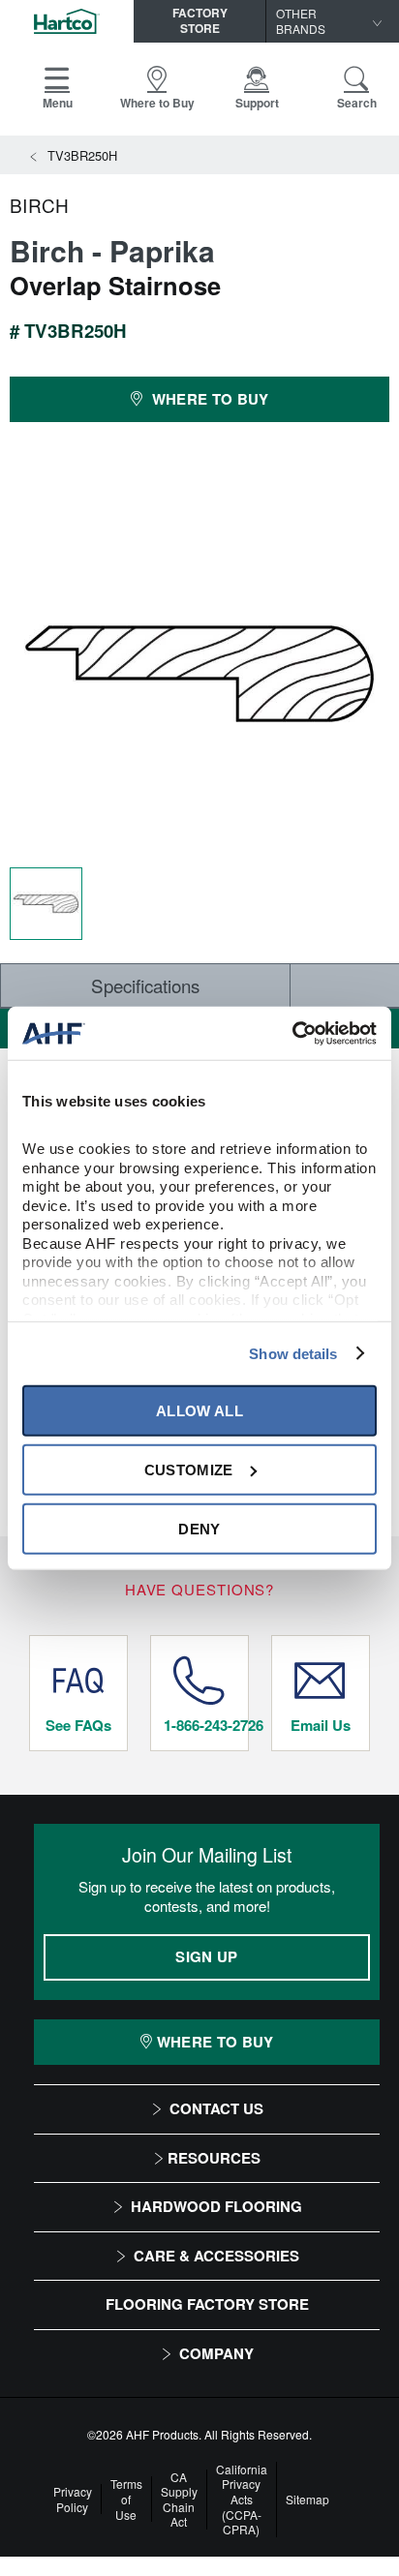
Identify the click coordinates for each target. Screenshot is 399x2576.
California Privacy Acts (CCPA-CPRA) (242, 2500)
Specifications (145, 985)
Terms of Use (126, 2499)
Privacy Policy (73, 2499)
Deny (199, 1528)
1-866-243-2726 (206, 1725)
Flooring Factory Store (207, 2304)
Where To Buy (215, 2042)
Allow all (199, 1410)
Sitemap (307, 2500)
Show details (293, 1353)
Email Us (321, 1725)
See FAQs (78, 1725)
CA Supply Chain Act (179, 2500)
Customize (189, 1469)
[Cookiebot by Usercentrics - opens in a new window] (292, 1033)
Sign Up (206, 1956)
